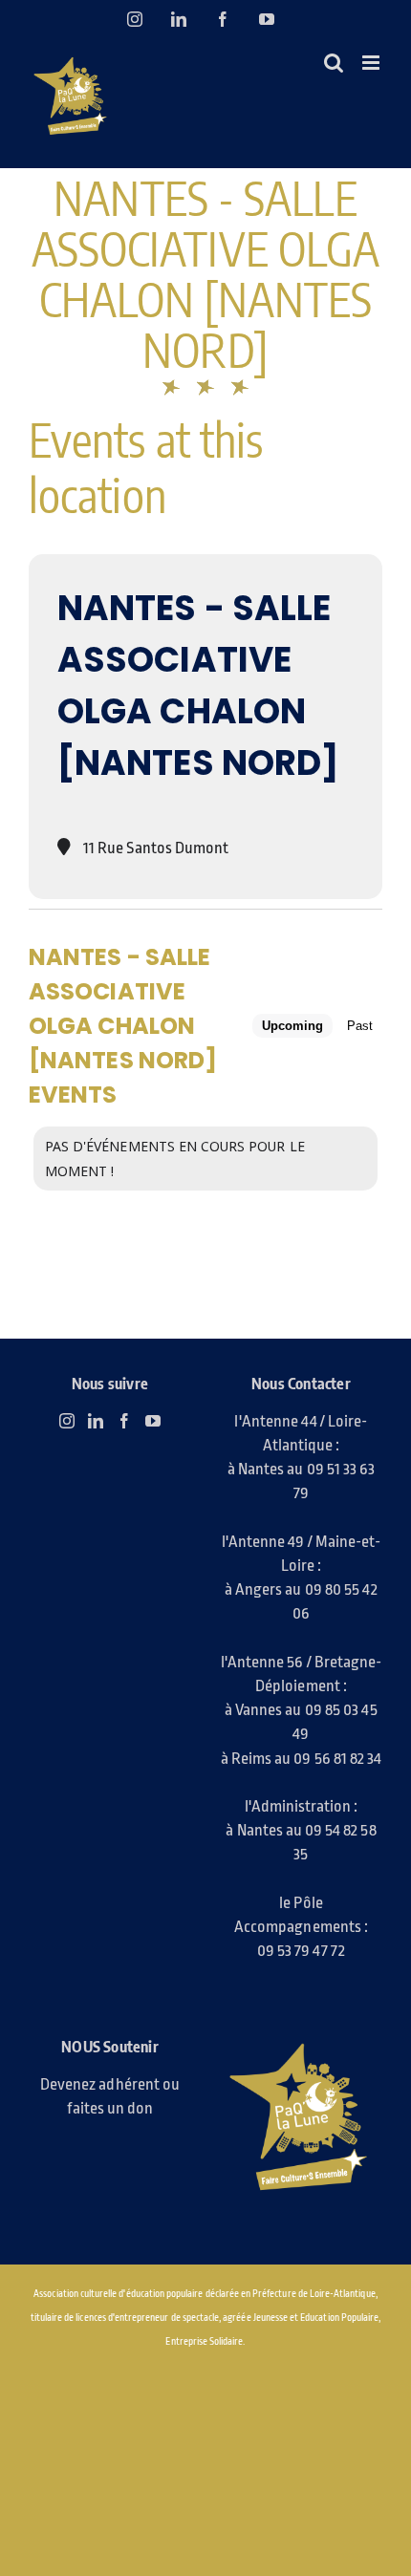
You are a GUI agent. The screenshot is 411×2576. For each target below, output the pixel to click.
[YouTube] (153, 1421)
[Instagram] (67, 1421)
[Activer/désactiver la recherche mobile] (334, 63)
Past (360, 1026)
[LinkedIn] (96, 1421)
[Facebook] (124, 1421)
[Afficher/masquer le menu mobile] (372, 63)
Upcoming (292, 1026)
